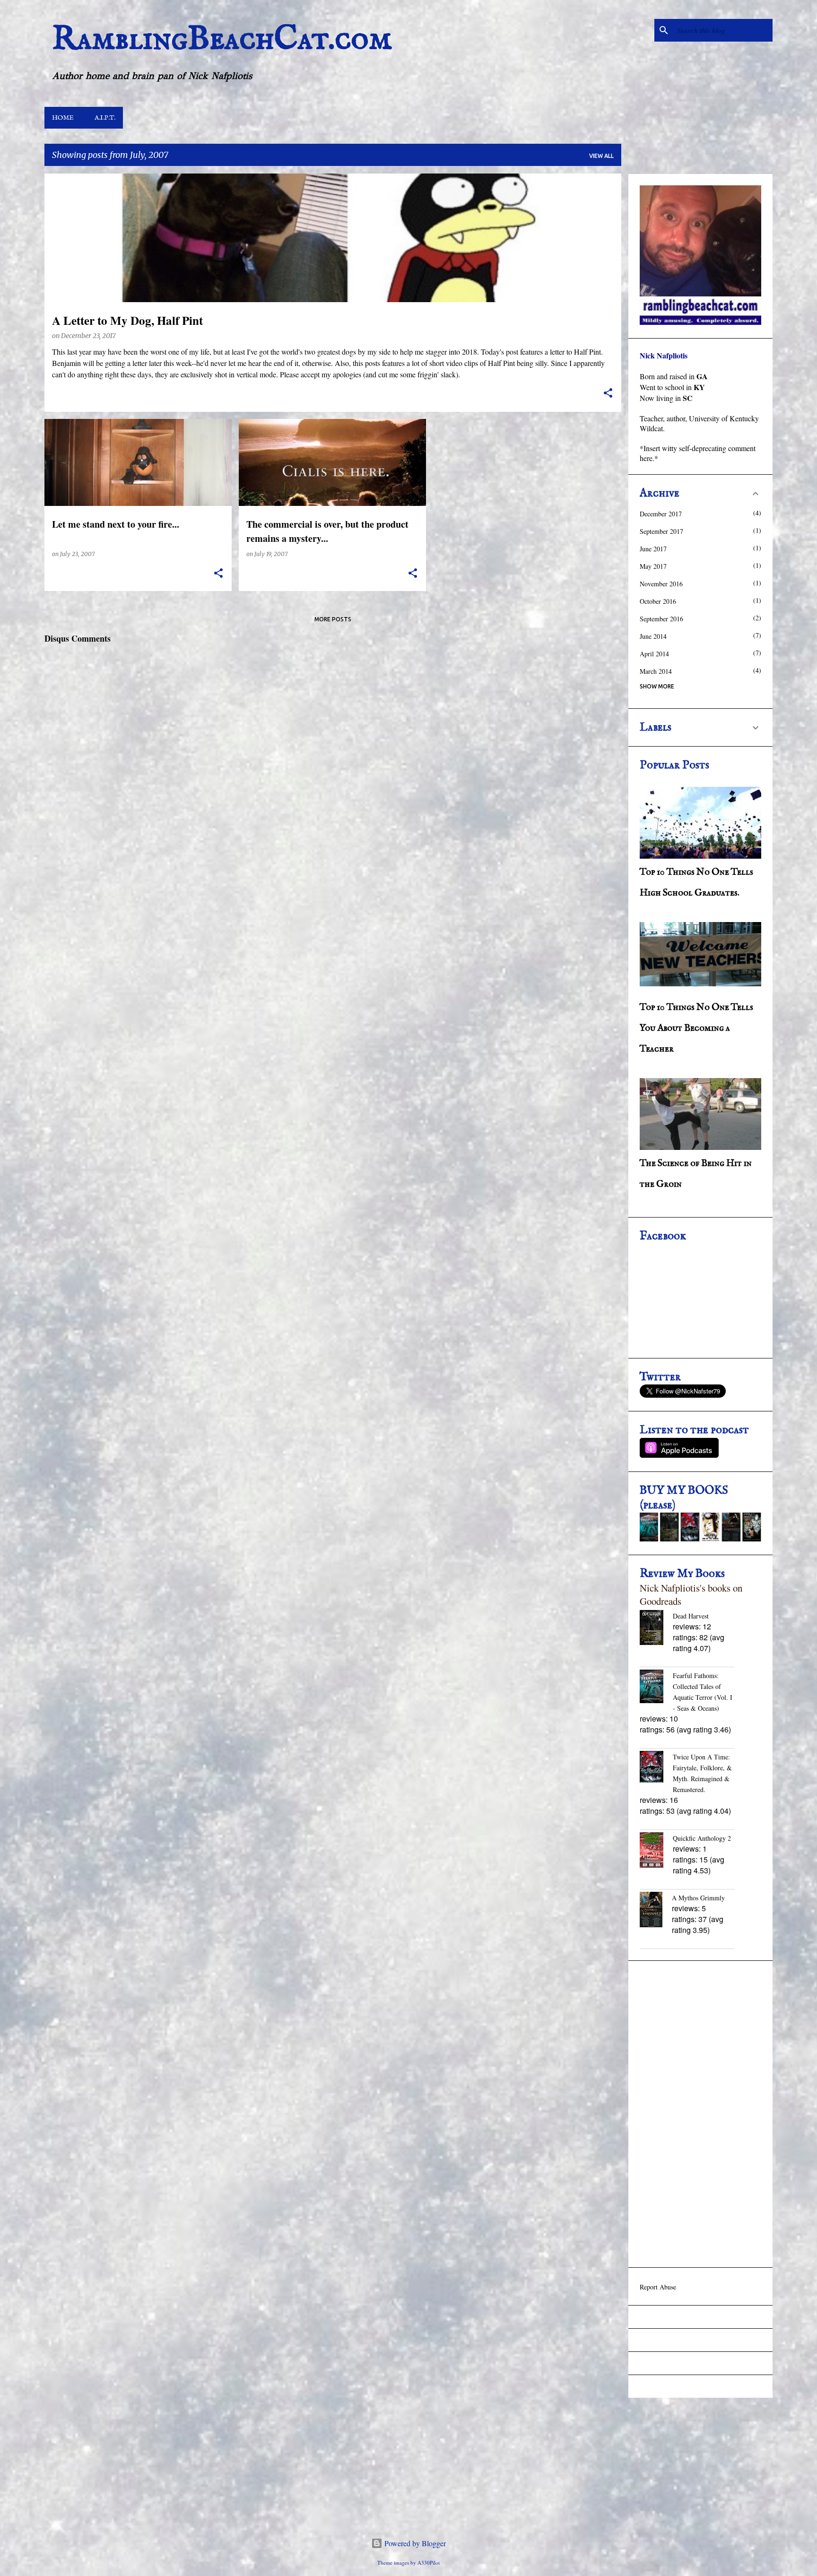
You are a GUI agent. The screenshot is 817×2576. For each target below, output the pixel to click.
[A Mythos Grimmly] (656, 1910)
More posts (333, 619)
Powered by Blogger (414, 2543)
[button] (608, 394)
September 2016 (661, 619)
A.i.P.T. (105, 118)
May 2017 (653, 566)
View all (601, 156)
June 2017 (653, 549)
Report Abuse (658, 2287)
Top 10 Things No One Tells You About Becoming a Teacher (696, 1028)
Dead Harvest (691, 1616)
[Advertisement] (700, 2114)
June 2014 (653, 636)
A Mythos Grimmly (698, 1898)
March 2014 (656, 671)
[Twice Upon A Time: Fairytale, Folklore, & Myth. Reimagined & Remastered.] (656, 1768)
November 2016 (661, 584)
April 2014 (654, 654)
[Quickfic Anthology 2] (656, 1851)
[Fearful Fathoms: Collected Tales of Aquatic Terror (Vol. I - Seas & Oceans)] (656, 1687)
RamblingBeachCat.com (222, 40)
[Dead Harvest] (656, 1628)
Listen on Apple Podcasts (679, 1448)
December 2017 (661, 514)
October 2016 (658, 601)
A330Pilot (429, 2563)
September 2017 (661, 531)
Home (63, 118)
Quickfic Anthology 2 (702, 1838)
